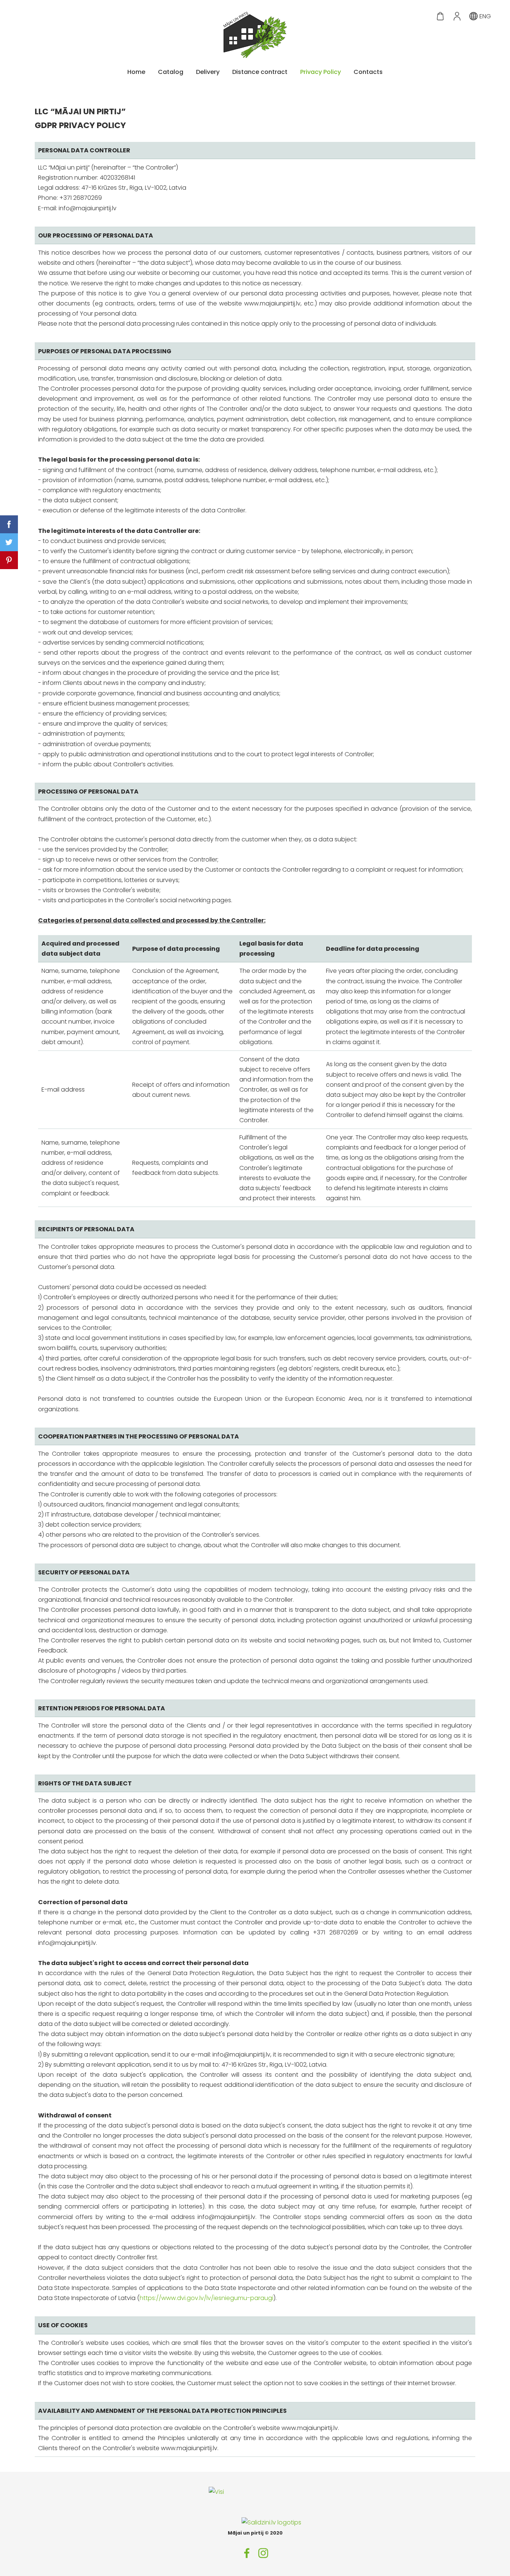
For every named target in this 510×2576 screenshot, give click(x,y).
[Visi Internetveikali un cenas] (225, 2522)
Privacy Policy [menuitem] (321, 72)
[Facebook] (247, 2553)
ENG (484, 16)
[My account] (457, 16)
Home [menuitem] (136, 72)
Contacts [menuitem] (368, 72)
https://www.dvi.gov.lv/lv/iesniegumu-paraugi (206, 2298)
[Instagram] (263, 2553)
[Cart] (440, 16)
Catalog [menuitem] (171, 72)
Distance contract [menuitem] (260, 72)
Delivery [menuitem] (208, 72)
